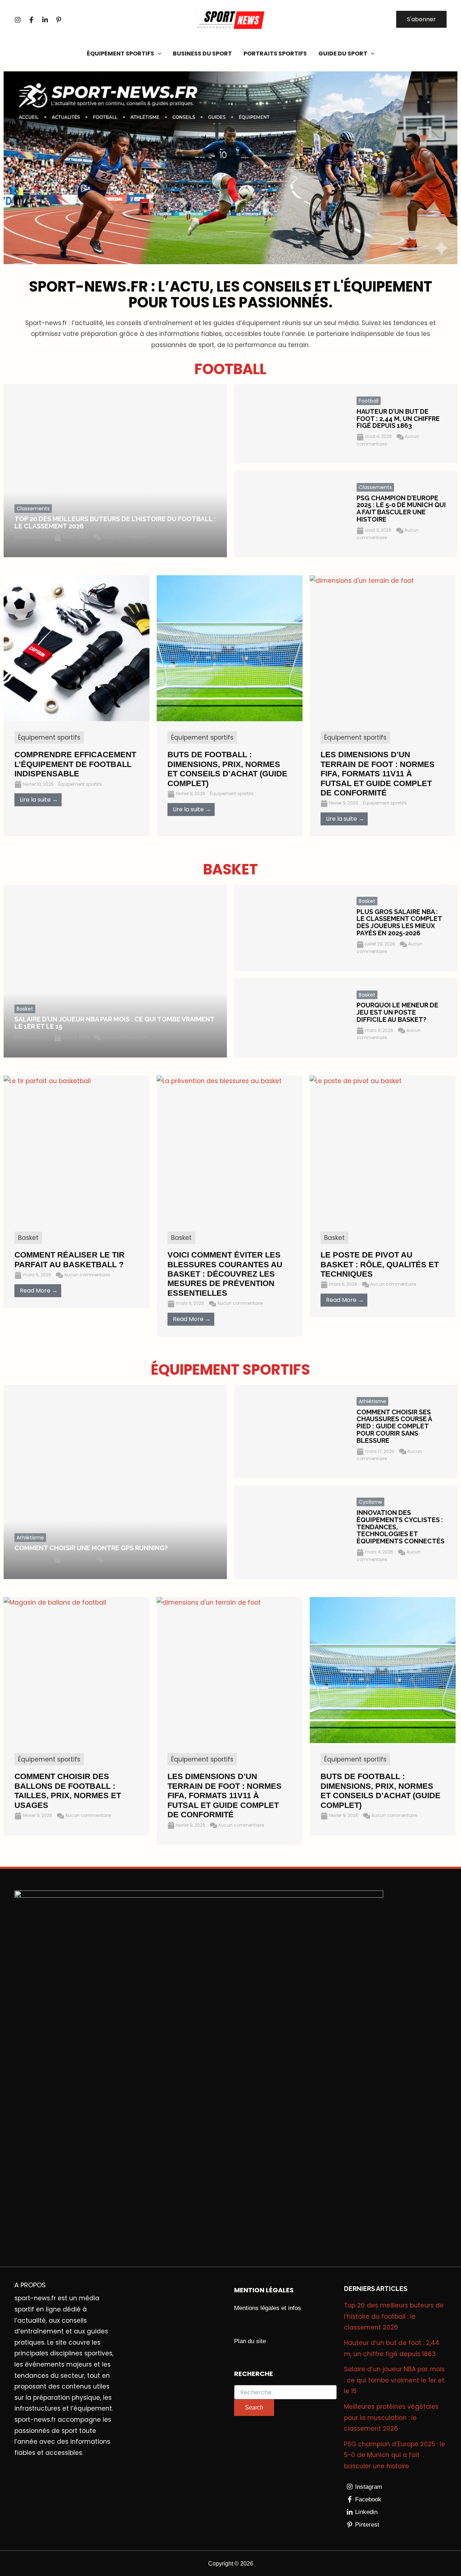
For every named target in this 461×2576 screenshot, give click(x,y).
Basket (25, 1009)
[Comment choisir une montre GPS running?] (115, 1482)
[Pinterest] (59, 20)
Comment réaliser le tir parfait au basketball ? (70, 1260)
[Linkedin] (45, 20)
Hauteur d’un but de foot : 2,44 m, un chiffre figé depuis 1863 (398, 419)
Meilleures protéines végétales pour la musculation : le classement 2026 (391, 2418)
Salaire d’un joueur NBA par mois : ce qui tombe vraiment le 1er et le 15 (114, 1023)
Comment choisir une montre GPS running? (91, 1548)
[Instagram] (18, 20)
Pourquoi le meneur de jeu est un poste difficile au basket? (397, 1012)
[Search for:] (285, 2393)
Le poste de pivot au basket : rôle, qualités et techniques (380, 1264)
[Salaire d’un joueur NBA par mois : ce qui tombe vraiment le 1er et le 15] (115, 971)
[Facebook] (31, 20)
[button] (421, 19)
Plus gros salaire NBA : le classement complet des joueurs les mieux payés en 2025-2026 (399, 922)
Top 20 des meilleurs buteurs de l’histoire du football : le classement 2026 (115, 522)
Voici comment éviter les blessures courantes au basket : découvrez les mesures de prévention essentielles (225, 1274)
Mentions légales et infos (268, 2308)
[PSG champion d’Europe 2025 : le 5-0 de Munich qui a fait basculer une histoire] (290, 514)
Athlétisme (30, 1538)
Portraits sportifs (275, 54)
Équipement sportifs (120, 54)
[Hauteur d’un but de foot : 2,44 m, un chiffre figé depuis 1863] (290, 424)
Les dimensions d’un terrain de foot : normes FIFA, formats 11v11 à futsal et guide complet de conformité (225, 1795)
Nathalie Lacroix (32, 537)
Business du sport (202, 54)
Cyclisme (370, 1502)
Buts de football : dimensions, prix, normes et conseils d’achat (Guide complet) (381, 1791)
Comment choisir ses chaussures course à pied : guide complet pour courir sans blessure (394, 1426)
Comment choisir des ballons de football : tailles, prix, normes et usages (68, 1791)
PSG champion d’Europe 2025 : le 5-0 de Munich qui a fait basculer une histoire (401, 509)
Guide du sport (343, 54)
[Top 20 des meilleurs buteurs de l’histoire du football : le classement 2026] (115, 471)
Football (369, 401)
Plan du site (250, 2341)
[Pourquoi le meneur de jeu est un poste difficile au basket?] (290, 1018)
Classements (33, 509)
